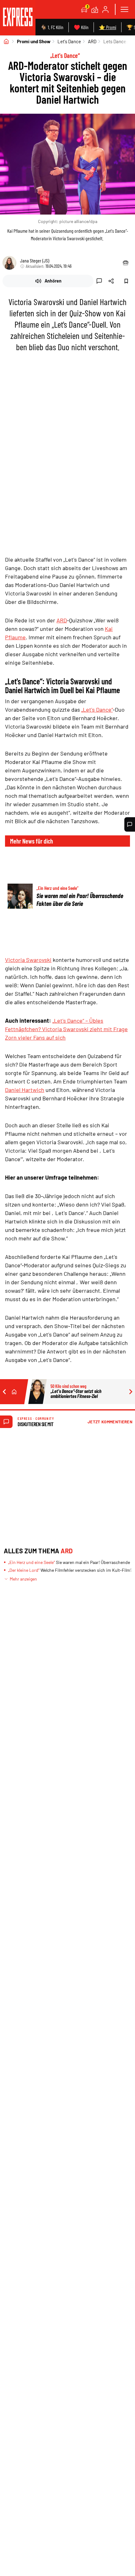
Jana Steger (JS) (35, 260)
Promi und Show (34, 41)
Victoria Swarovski (28, 960)
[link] (18, 18)
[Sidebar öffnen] (124, 9)
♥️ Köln (81, 27)
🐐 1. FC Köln (52, 27)
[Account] (105, 9)
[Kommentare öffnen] (130, 824)
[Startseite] (6, 41)
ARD (92, 41)
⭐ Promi (108, 27)
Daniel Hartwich (25, 1090)
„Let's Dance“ (97, 709)
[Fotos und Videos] (95, 9)
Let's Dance (69, 41)
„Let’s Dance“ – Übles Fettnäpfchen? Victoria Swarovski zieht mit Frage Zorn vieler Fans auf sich (66, 1029)
